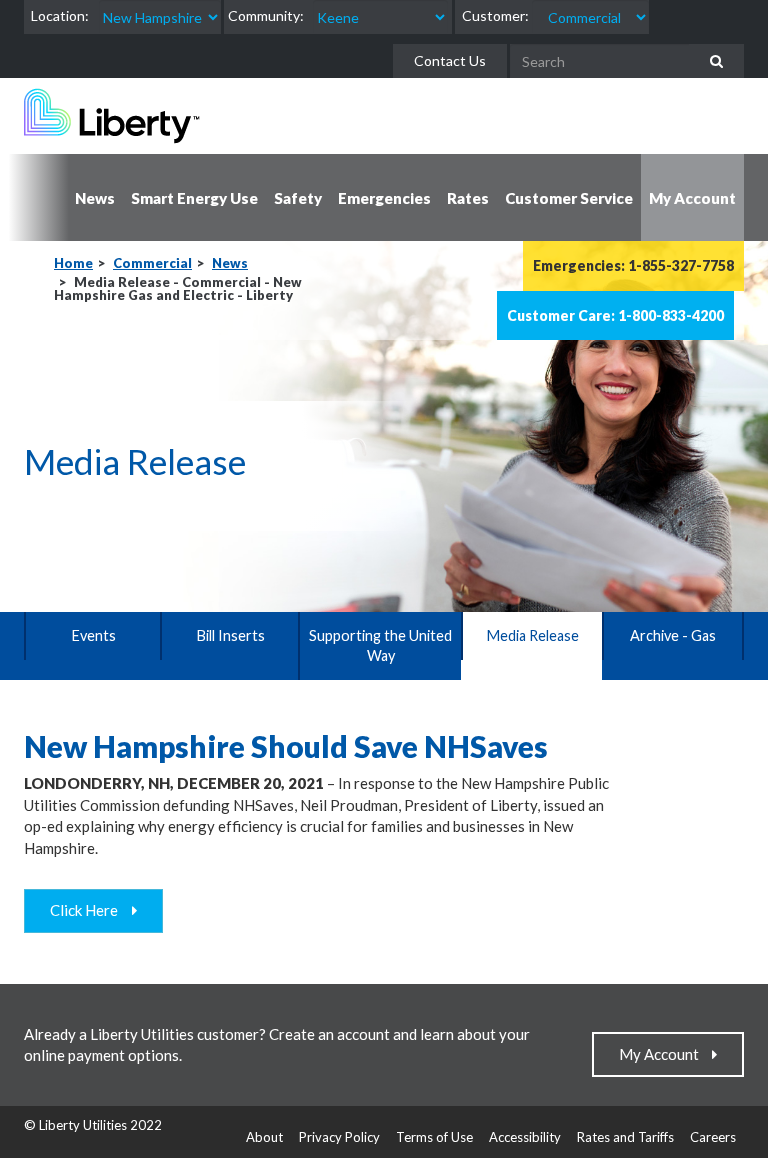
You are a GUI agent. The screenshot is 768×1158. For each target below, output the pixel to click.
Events (93, 635)
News (230, 263)
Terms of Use (434, 1137)
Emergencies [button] (384, 198)
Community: (266, 15)
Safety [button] (298, 198)
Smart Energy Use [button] (194, 198)
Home (73, 263)
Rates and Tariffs (625, 1137)
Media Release (532, 635)
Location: (60, 15)
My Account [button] (692, 198)
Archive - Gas (673, 635)
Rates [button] (468, 198)
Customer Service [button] (569, 198)
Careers (713, 1137)
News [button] (95, 198)
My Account (663, 1054)
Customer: (495, 15)
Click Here (88, 910)
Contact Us (450, 60)
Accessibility (525, 1137)
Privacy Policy (339, 1137)
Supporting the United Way (380, 645)
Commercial (152, 263)
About (264, 1137)
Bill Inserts (230, 635)
